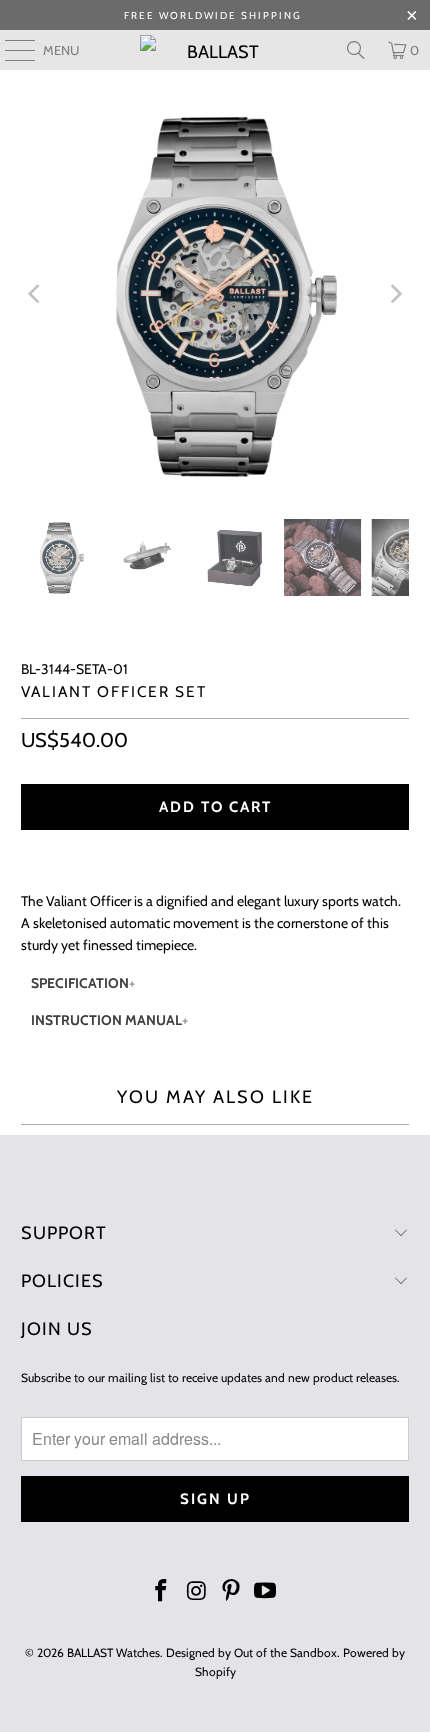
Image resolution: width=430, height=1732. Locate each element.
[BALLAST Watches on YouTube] (266, 1592)
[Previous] (36, 294)
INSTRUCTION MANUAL (106, 1020)
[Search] (356, 50)
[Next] (394, 294)
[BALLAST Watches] (215, 50)
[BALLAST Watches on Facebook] (162, 1592)
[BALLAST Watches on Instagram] (197, 1592)
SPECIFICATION (80, 983)
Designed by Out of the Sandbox (251, 1652)
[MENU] (10, 50)
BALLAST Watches (113, 1652)
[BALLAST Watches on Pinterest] (232, 1592)
